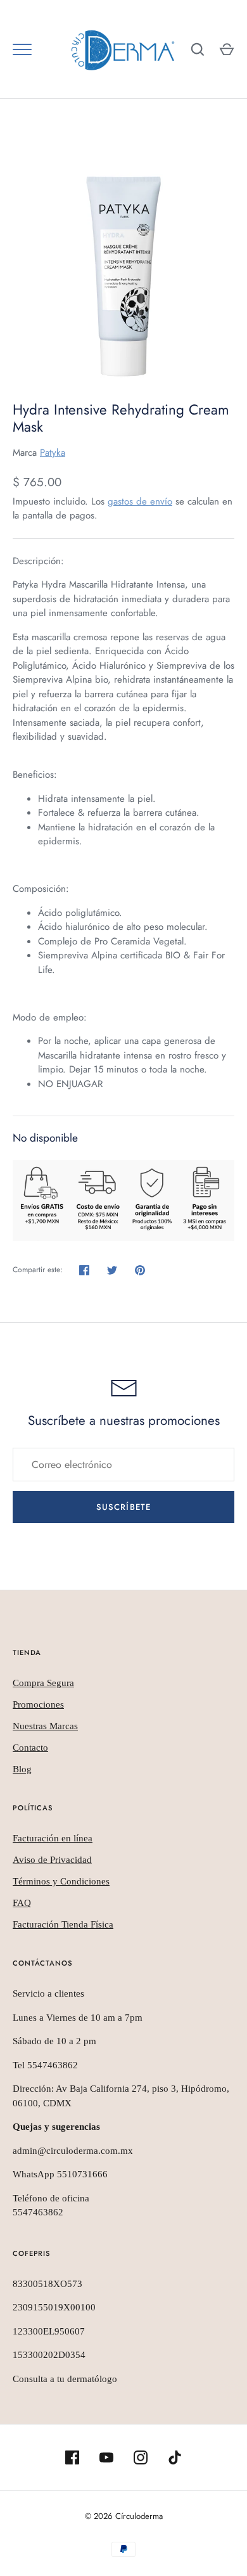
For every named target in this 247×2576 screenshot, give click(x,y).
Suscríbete (123, 1507)
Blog (22, 1769)
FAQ (22, 1903)
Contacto (30, 1748)
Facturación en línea (53, 1838)
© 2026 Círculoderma (124, 2516)
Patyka (53, 453)
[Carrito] (227, 49)
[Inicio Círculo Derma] (123, 49)
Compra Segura (43, 1683)
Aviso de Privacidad (52, 1860)
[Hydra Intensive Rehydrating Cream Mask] (123, 263)
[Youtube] (106, 2457)
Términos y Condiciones (61, 1881)
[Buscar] (198, 49)
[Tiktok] (175, 2457)
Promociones (38, 1704)
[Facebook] (72, 2457)
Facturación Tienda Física (63, 1924)
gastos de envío (140, 501)
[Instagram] (141, 2457)
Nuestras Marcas (45, 1726)
